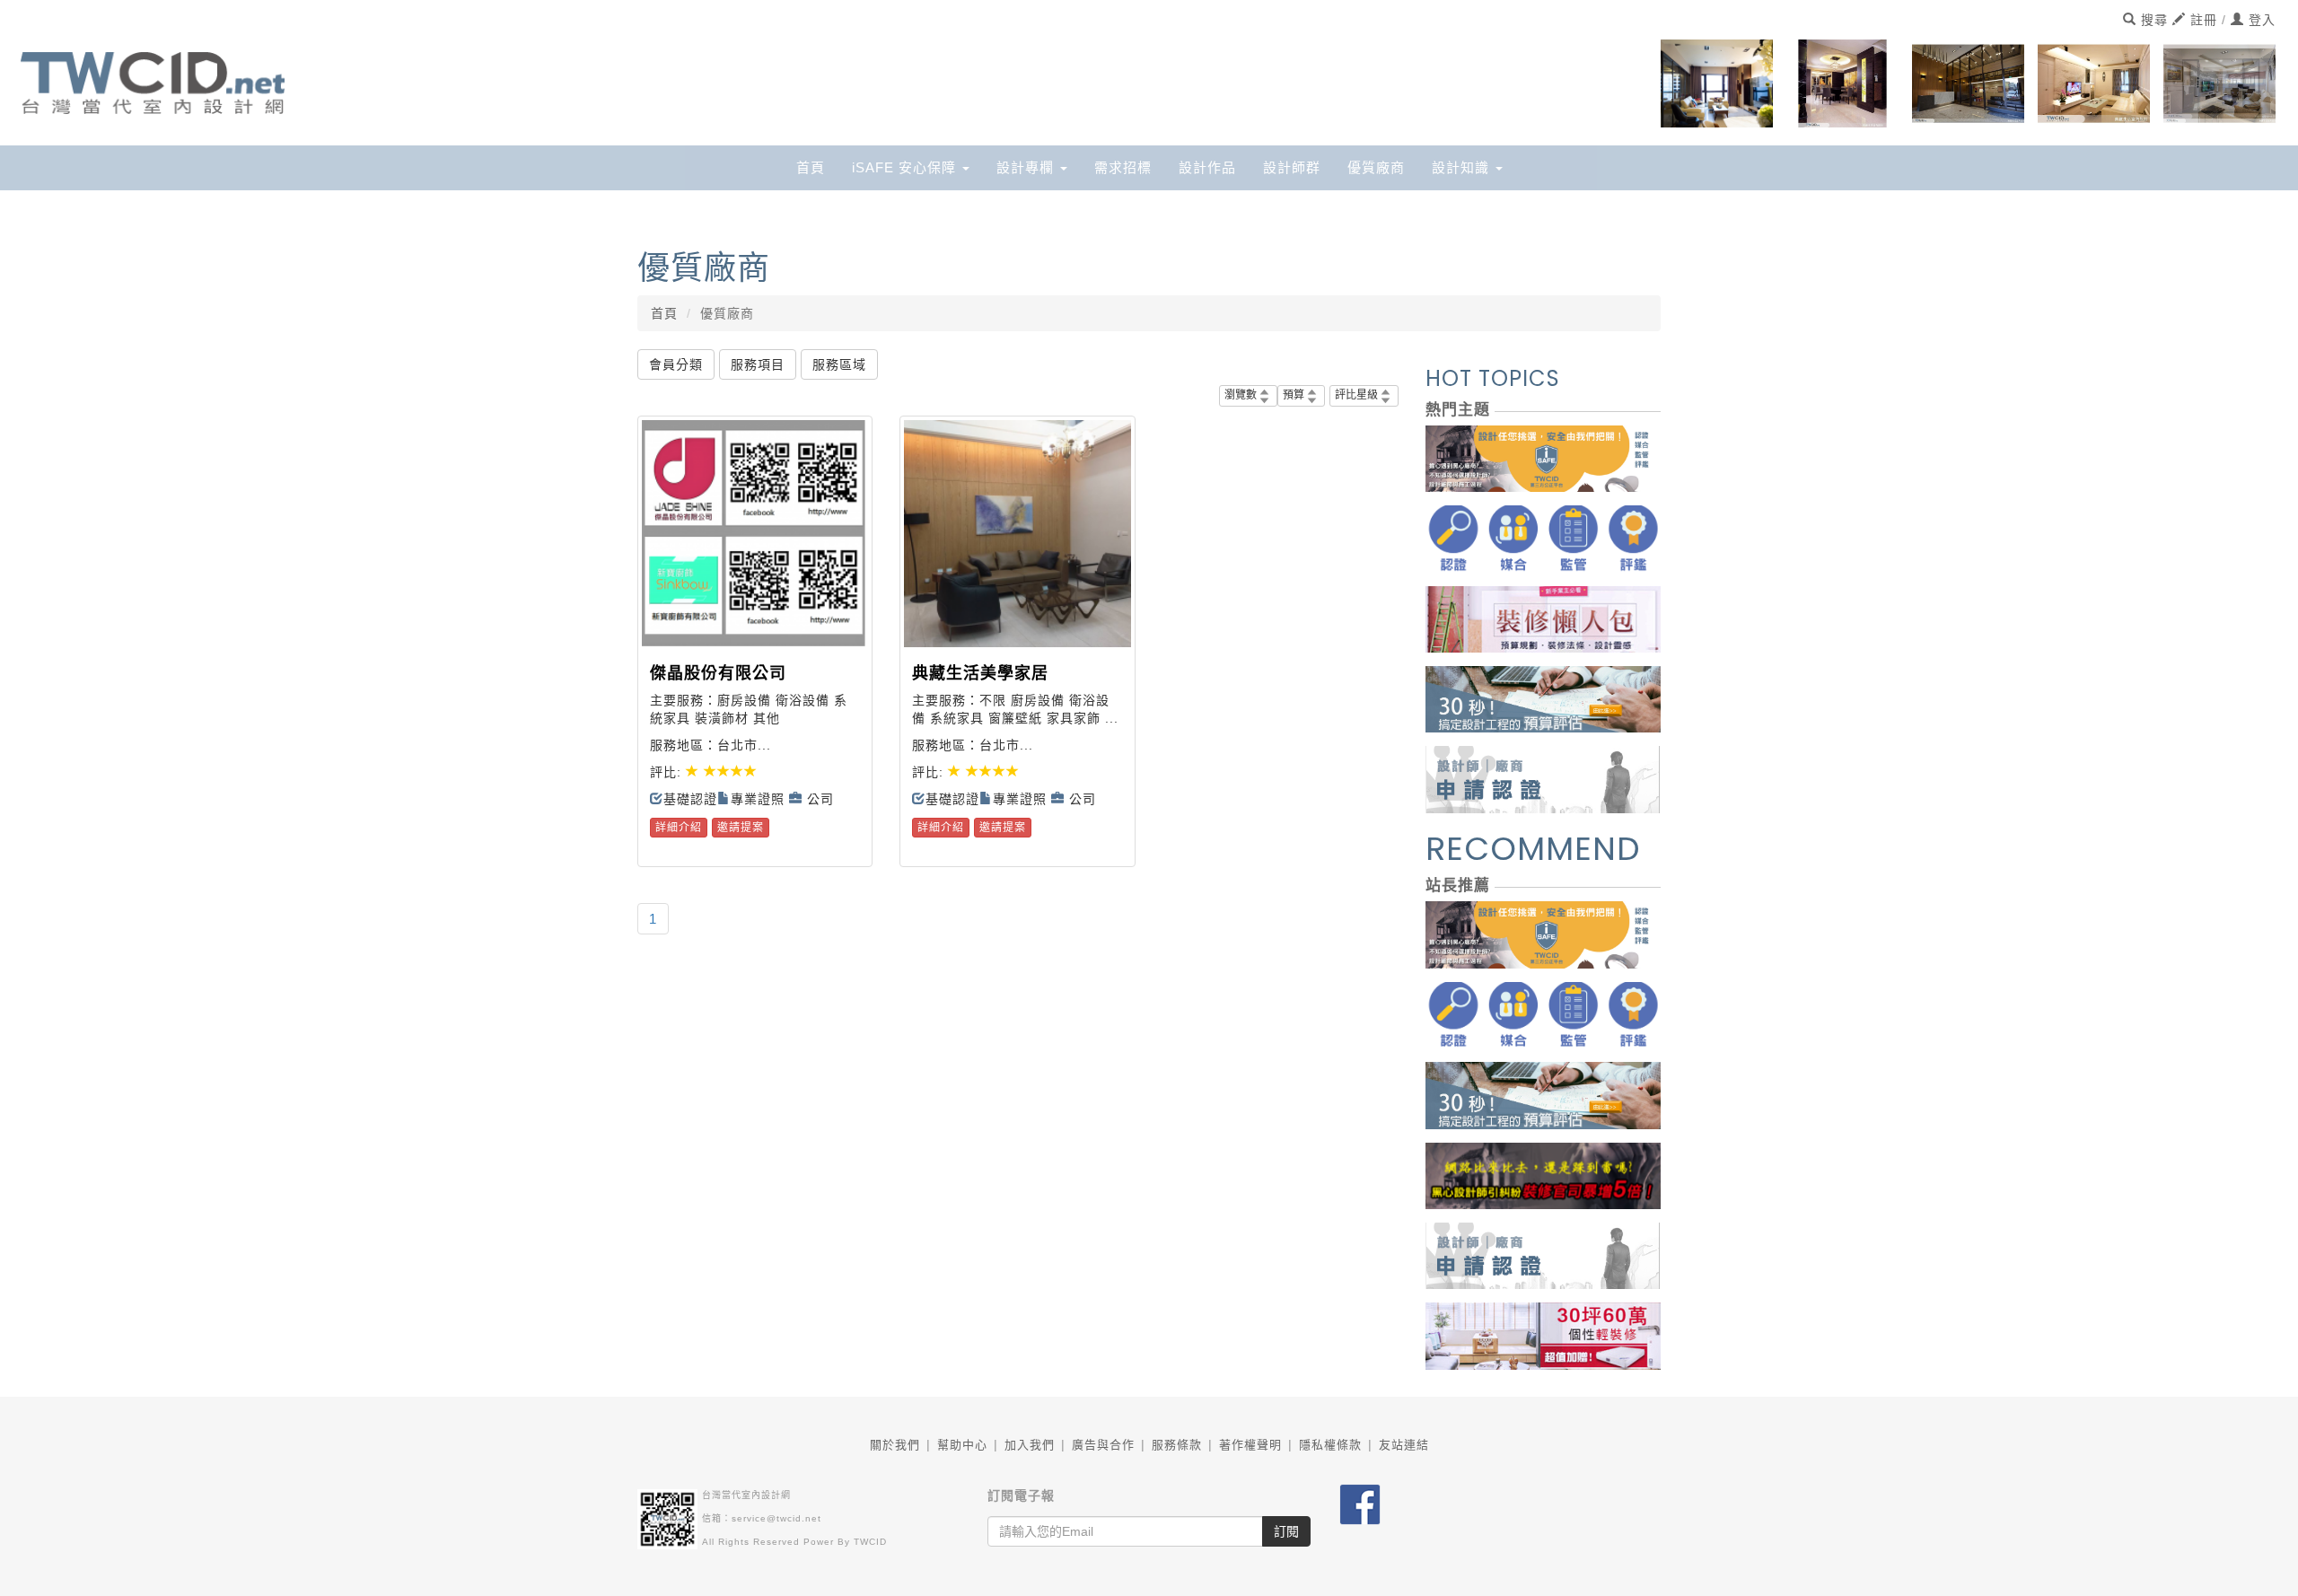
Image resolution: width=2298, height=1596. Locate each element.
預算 (1294, 395)
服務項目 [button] (758, 364)
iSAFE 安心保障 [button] (906, 167)
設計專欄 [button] (1027, 167)
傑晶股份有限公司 (718, 673)
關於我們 (895, 1445)
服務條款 (1177, 1445)
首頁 (811, 167)
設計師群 (1292, 167)
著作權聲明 (1250, 1445)
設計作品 (1207, 167)
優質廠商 (1376, 167)
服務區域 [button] (839, 364)
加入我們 (1030, 1445)
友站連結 (1404, 1445)
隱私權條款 (1330, 1445)
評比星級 (1356, 395)
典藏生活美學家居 (980, 673)
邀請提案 (741, 828)
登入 (2260, 20)
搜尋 (2152, 20)
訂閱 (1286, 1531)
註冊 (2202, 20)
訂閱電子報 (1021, 1495)
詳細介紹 (679, 828)
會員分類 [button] (676, 364)
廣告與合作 (1103, 1445)
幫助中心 (962, 1445)
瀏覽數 (1241, 395)
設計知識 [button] (1463, 167)
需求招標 (1123, 167)
